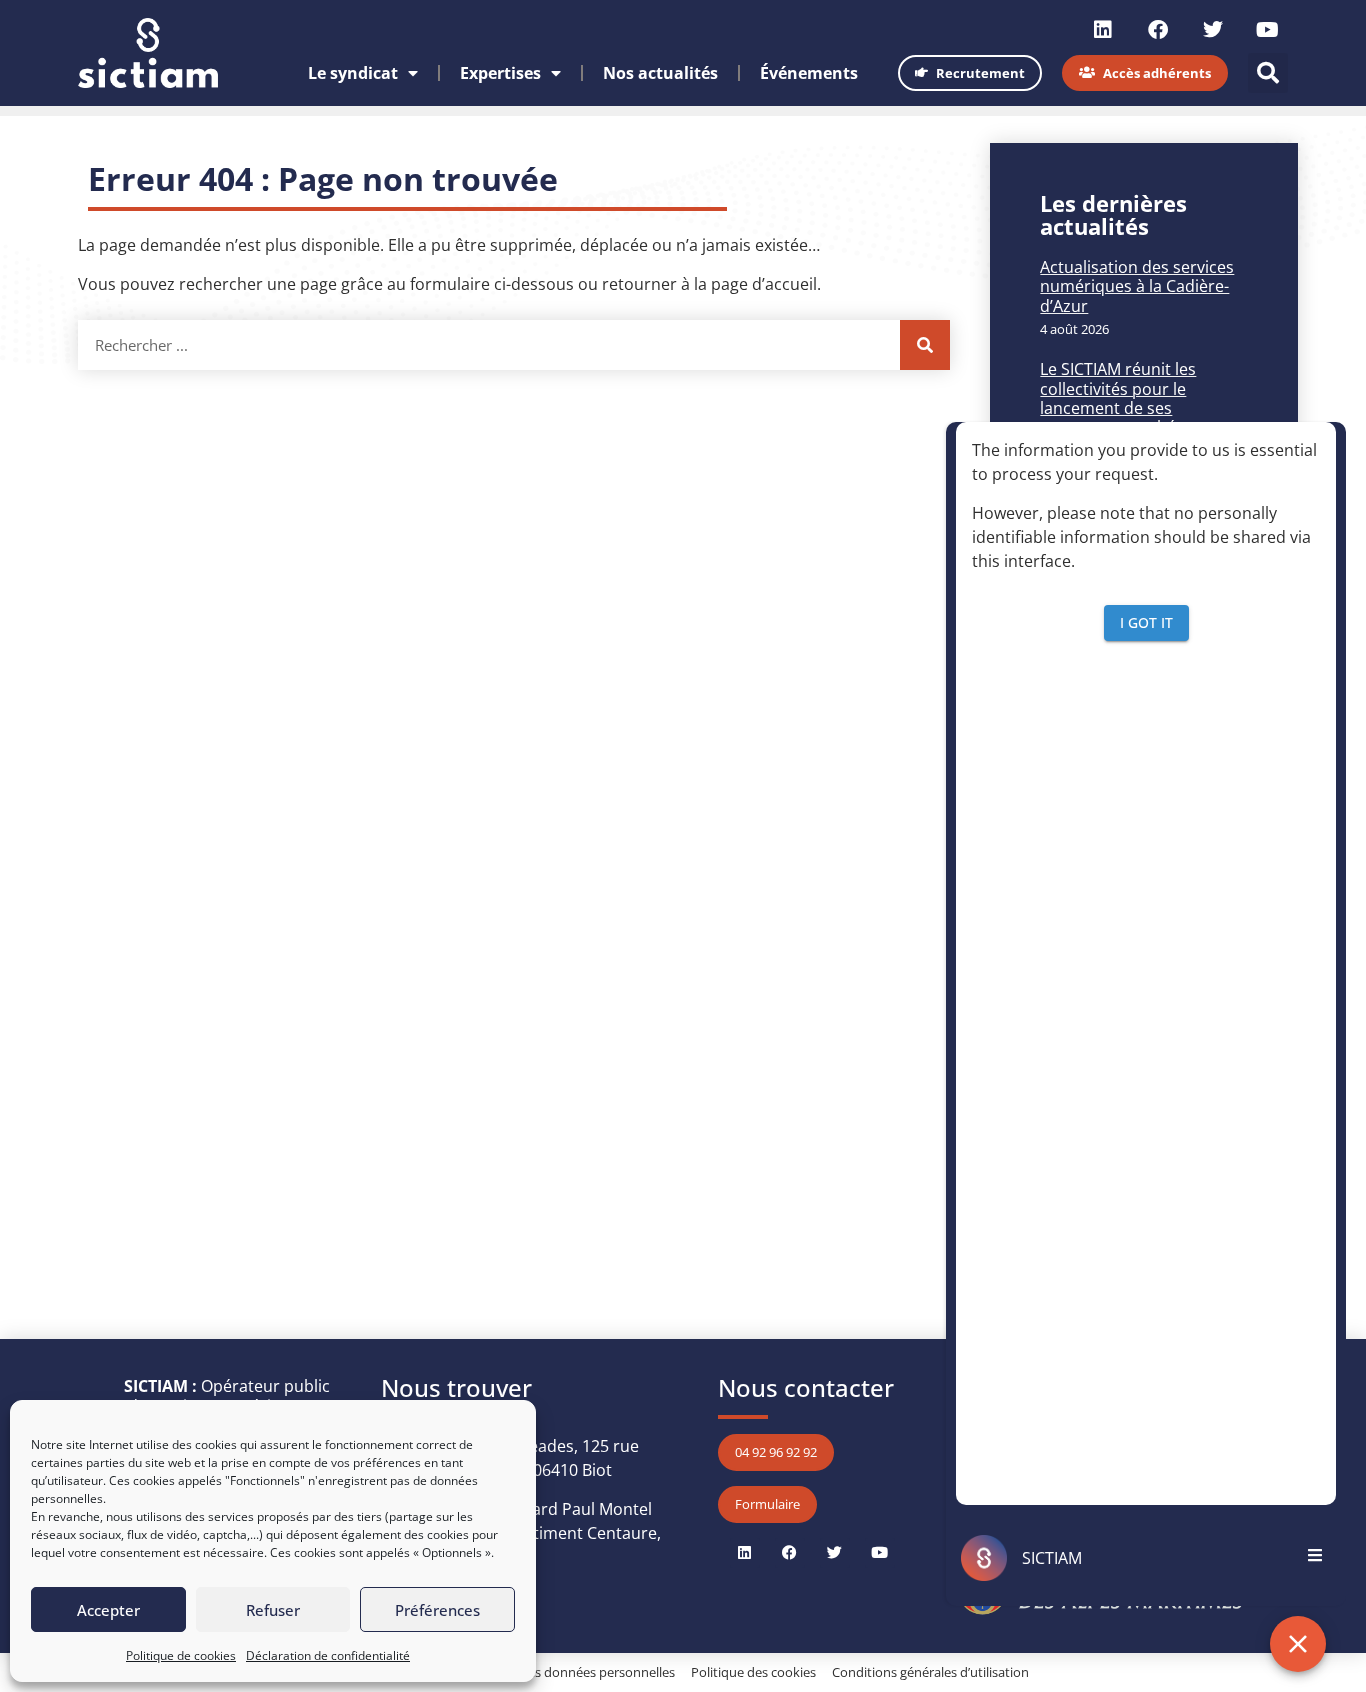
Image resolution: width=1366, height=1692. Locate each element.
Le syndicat (353, 73)
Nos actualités (660, 73)
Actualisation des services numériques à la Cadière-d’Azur (1137, 286)
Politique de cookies (181, 1655)
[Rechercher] (925, 345)
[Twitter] (1213, 30)
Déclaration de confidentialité (328, 1655)
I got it (1146, 621)
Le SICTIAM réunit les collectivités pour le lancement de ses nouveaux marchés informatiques (1118, 407)
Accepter (108, 1610)
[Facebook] (1158, 30)
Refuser (273, 1610)
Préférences (437, 1610)
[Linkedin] (1103, 30)
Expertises (500, 73)
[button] (1268, 73)
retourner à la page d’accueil (709, 284)
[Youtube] (1268, 30)
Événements (809, 73)
